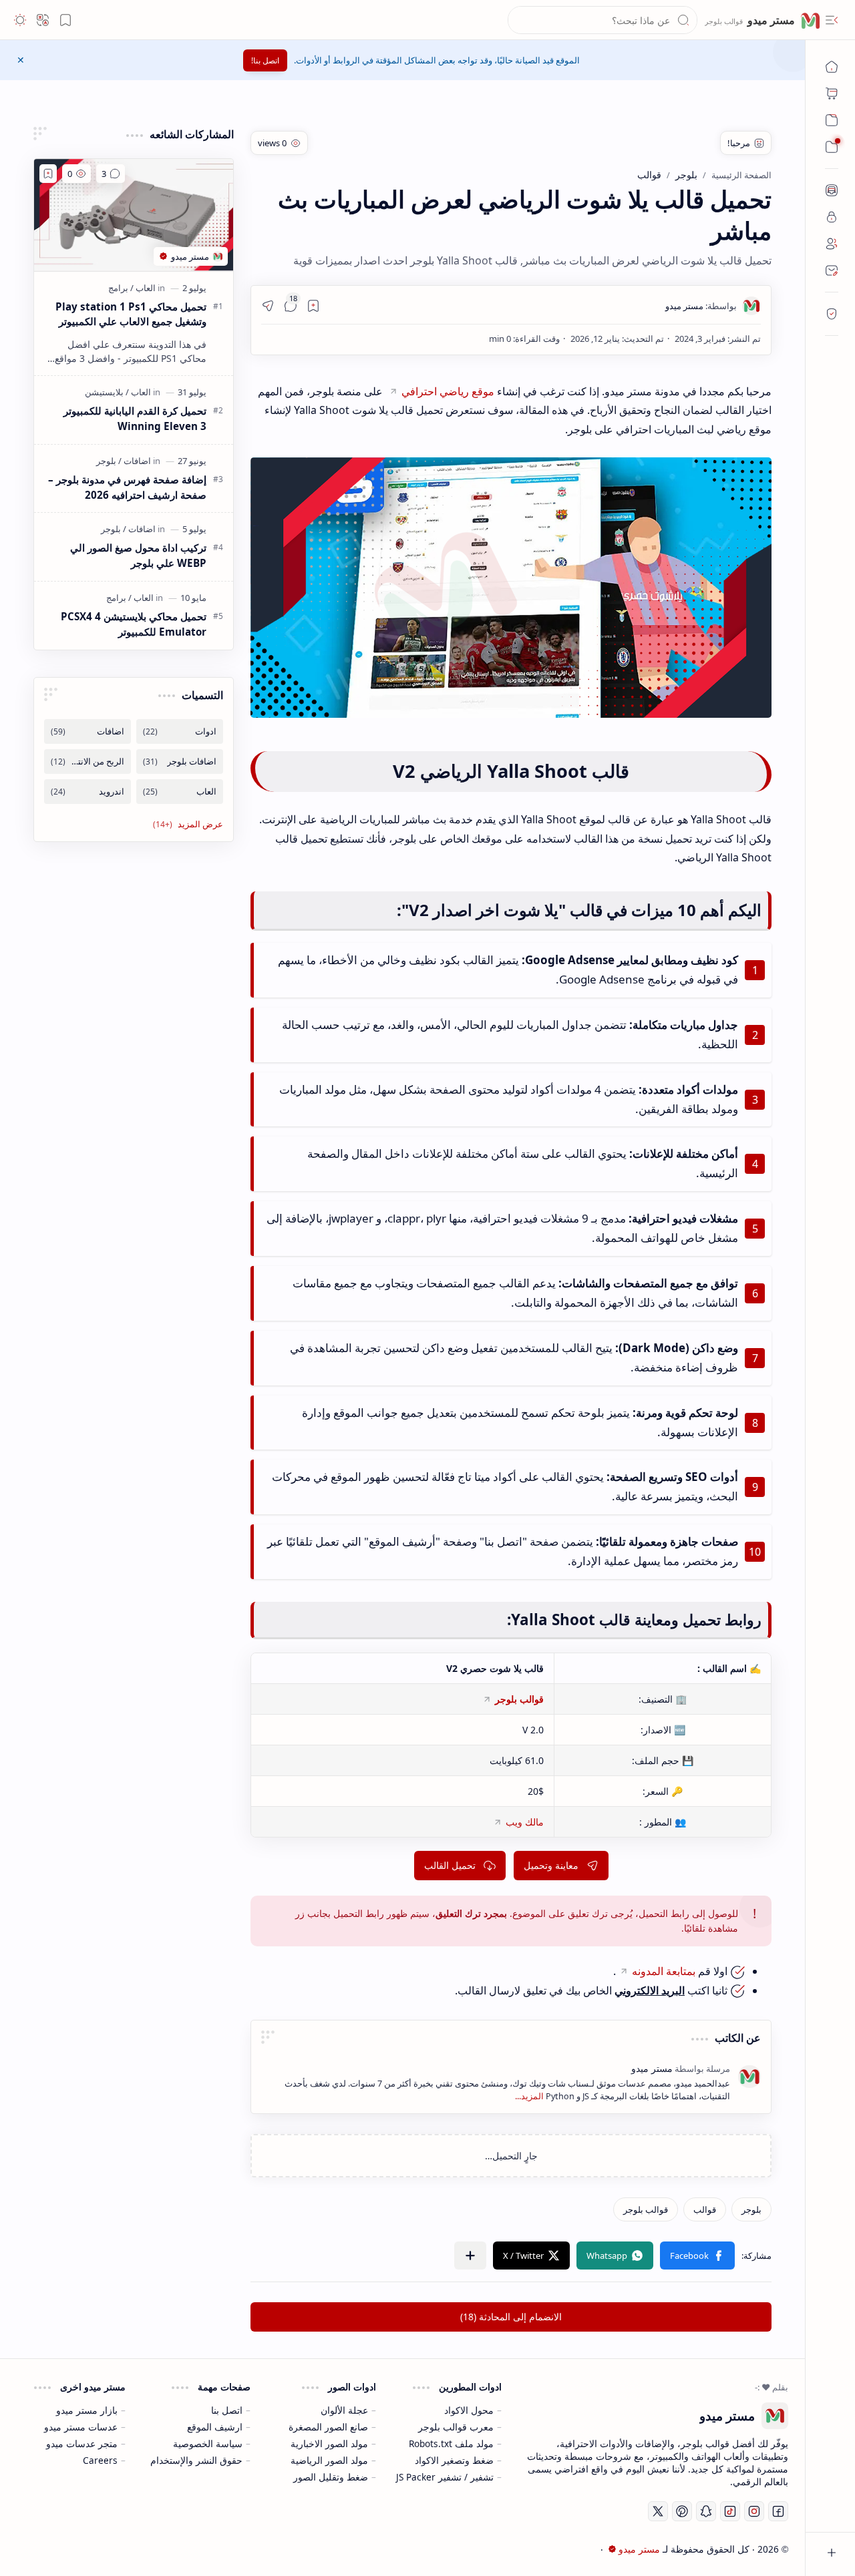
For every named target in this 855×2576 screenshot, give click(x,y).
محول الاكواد (469, 2410)
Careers (100, 2460)
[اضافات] (135, 461)
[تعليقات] (111, 174)
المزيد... (529, 2096)
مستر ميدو (770, 20)
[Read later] (313, 306)
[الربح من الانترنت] (88, 762)
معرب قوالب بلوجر (456, 2427)
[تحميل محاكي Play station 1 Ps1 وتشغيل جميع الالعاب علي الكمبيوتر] (134, 215)
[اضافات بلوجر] (180, 762)
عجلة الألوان (344, 2410)
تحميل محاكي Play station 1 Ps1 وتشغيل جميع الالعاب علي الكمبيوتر (131, 314)
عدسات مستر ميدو (81, 2427)
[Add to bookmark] (48, 174)
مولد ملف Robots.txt (451, 2443)
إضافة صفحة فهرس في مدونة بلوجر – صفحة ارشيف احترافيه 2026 (127, 487)
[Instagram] (754, 2511)
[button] (832, 20)
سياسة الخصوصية (208, 2443)
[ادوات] (180, 731)
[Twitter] (658, 2511)
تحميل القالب (450, 1865)
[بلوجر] (751, 2209)
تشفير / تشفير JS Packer (445, 2477)
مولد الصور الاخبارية (329, 2443)
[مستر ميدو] (701, 306)
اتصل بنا (227, 2410)
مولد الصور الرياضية (329, 2460)
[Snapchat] (706, 2511)
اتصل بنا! (265, 60)
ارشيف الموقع (215, 2427)
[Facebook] (778, 2511)
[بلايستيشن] (104, 392)
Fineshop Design (117, 2549)
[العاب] (143, 288)
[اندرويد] (88, 792)
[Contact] (832, 270)
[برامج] (118, 288)
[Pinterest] (682, 2511)
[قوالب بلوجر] (646, 2209)
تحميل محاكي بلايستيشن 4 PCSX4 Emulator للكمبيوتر (134, 624)
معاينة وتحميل (551, 1865)
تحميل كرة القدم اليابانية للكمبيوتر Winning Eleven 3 (135, 418)
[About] (832, 190)
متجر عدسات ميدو (82, 2443)
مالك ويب (525, 1822)
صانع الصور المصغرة (328, 2427)
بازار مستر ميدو (87, 2410)
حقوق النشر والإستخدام (196, 2460)
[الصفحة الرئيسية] (832, 67)
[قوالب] (705, 2209)
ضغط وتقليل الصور (331, 2477)
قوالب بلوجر (519, 1699)
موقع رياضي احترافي (448, 391)
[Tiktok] (730, 2511)
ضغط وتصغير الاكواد (454, 2460)
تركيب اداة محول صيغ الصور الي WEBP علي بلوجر (138, 555)
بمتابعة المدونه (664, 1971)
